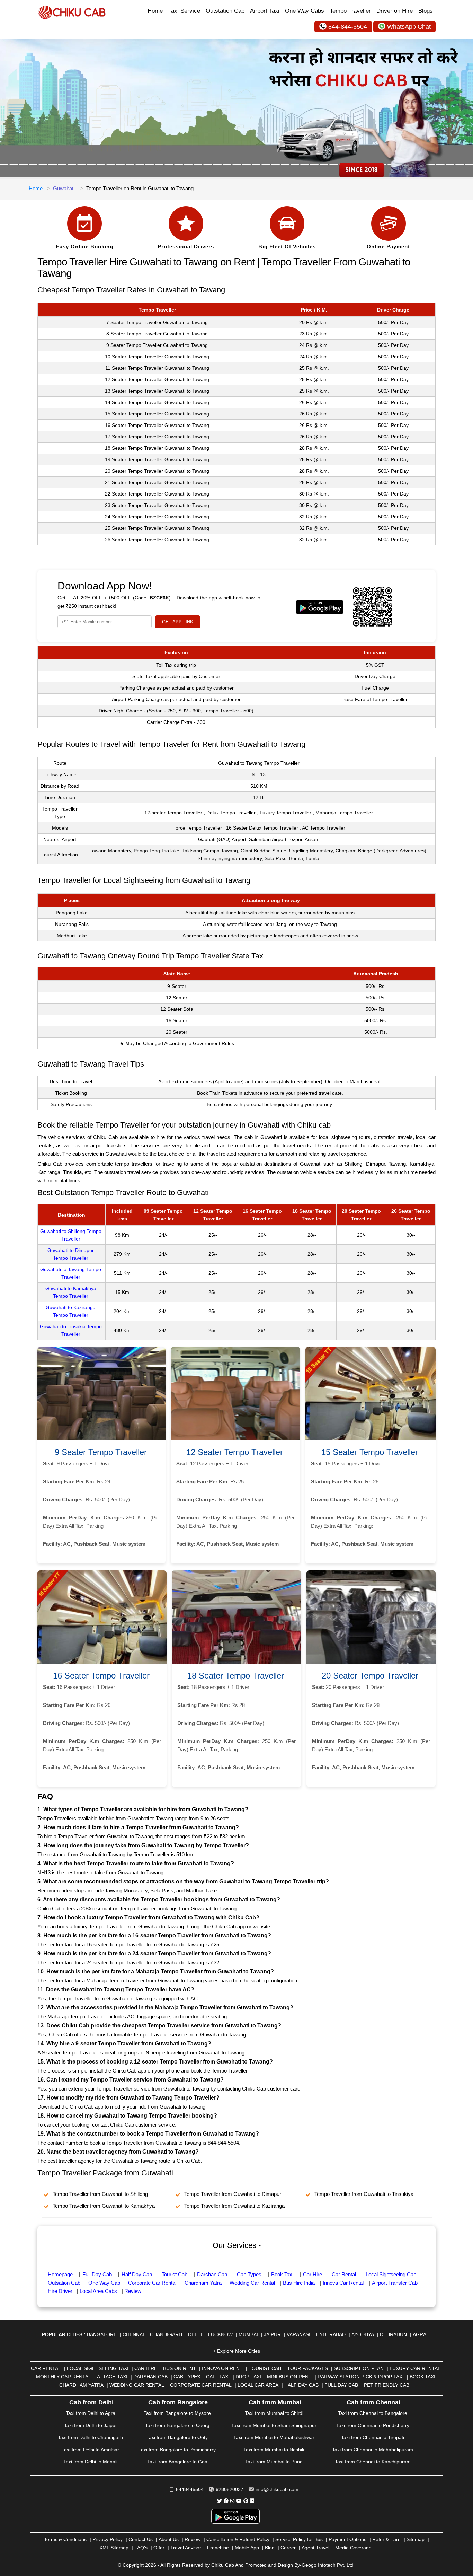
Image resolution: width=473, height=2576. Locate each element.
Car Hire (313, 2274)
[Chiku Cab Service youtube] (239, 2501)
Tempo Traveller (350, 11)
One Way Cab (104, 2283)
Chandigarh (166, 2334)
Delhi (195, 2334)
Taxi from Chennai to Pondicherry (373, 2425)
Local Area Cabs (98, 2291)
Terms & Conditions (65, 2539)
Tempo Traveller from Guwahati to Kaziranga (234, 2206)
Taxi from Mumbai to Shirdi (274, 2413)
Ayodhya (363, 2334)
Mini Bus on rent (289, 2377)
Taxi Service (184, 11)
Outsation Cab (64, 2283)
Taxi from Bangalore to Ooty (177, 2437)
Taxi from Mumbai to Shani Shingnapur (274, 2425)
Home (155, 11)
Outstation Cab (225, 11)
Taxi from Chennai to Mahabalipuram (373, 2450)
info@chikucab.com (277, 2489)
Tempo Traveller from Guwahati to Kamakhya (104, 2206)
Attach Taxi (112, 2377)
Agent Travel (315, 2548)
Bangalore (102, 2334)
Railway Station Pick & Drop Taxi (361, 2377)
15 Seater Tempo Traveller (370, 1452)
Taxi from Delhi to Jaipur (91, 2425)
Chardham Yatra (203, 2283)
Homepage (60, 2274)
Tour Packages (307, 2368)
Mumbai (248, 2334)
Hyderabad (331, 2334)
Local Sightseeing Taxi (98, 2368)
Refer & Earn (386, 2539)
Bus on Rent (180, 2368)
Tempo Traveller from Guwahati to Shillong (100, 2194)
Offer (159, 2548)
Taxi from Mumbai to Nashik (274, 2450)
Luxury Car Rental (415, 2368)
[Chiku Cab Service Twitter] (220, 2501)
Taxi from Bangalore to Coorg (177, 2425)
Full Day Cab (97, 2274)
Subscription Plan (359, 2368)
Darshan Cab (212, 2274)
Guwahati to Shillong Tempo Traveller (71, 1235)
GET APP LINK (178, 622)
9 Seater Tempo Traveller (101, 1452)
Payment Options (347, 2539)
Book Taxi (282, 2274)
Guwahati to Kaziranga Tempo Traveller (71, 1311)
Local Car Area (258, 2385)
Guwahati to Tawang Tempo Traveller (71, 1273)
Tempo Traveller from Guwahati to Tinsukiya (364, 2194)
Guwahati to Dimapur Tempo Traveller (71, 1254)
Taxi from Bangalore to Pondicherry (177, 2450)
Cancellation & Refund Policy (238, 2539)
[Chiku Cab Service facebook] (226, 2501)
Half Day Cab (137, 2274)
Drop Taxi (248, 2377)
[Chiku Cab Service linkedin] (252, 2501)
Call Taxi (218, 2377)
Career (288, 2548)
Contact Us (141, 2539)
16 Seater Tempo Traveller (101, 1676)
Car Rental (344, 2274)
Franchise (218, 2548)
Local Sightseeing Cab (391, 2274)
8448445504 (190, 2489)
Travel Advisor (186, 2548)
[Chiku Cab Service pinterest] (246, 2501)
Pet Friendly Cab (387, 2385)
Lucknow (220, 2334)
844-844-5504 (348, 27)
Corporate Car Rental (152, 2283)
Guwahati (64, 188)
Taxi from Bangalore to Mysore (177, 2413)
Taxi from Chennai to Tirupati (373, 2437)
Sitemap (416, 2539)
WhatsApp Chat (409, 27)
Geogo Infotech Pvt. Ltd (328, 2565)
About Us (169, 2539)
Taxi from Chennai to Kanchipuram (373, 2462)
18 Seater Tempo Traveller (236, 1676)
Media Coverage (353, 2548)
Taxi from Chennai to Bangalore (373, 2413)
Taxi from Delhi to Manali (90, 2462)
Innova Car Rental (343, 2283)
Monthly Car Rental (64, 2377)
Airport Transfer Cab (395, 2283)
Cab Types (249, 2274)
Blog (270, 2548)
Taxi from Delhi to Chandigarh (90, 2437)
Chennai (133, 2334)
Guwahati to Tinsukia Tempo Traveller (71, 1330)
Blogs (426, 11)
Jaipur (272, 2334)
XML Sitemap (114, 2548)
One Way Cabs (305, 11)
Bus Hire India (299, 2283)
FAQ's (141, 2548)
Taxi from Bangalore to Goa (177, 2462)
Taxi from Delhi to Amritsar (90, 2450)
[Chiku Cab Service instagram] (232, 2501)
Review (133, 2291)
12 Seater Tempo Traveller (235, 1452)
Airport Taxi (265, 11)
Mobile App (247, 2548)
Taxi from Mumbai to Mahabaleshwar (274, 2437)
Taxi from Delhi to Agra (91, 2413)
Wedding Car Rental (252, 2283)
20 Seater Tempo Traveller (370, 1676)
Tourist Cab (175, 2274)
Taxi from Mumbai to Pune (274, 2462)
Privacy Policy (108, 2539)
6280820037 (230, 2489)
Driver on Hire (395, 11)
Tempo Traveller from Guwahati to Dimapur (233, 2194)
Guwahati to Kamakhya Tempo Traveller (71, 1292)
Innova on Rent (222, 2368)
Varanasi (298, 2334)
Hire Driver (60, 2291)
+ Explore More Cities (237, 2351)
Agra (420, 2334)
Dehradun (393, 2334)
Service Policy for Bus (299, 2539)
